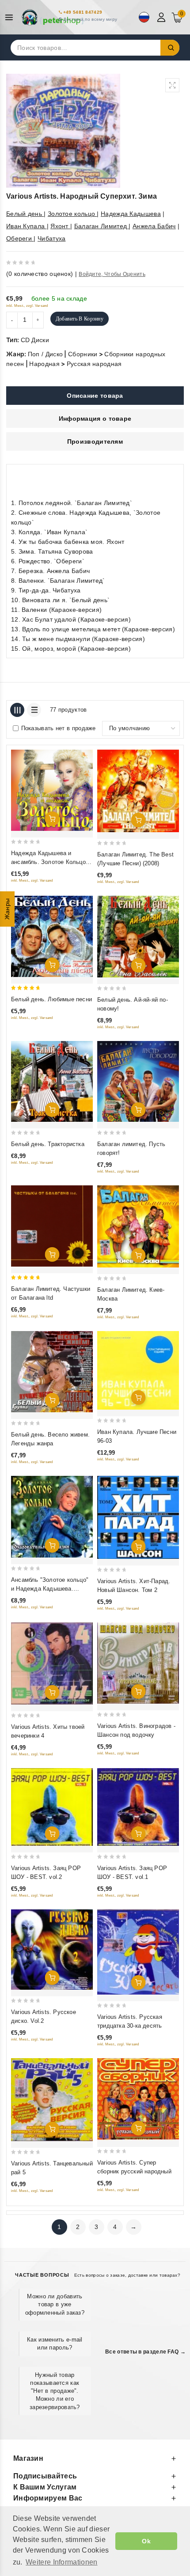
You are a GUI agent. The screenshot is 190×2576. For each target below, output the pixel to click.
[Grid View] (17, 710)
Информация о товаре (95, 419)
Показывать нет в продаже (59, 728)
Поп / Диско (45, 354)
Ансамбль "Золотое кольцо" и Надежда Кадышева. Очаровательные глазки (50, 1589)
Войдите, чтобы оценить (112, 274)
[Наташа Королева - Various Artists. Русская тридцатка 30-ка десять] (138, 1952)
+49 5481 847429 (83, 12)
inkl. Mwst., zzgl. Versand (27, 306)
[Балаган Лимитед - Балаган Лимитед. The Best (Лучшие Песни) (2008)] (138, 791)
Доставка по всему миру (90, 19)
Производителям (95, 441)
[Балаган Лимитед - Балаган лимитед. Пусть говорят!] (138, 1081)
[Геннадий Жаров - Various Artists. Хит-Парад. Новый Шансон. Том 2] (138, 1518)
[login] (162, 17)
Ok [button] (146, 2541)
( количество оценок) (40, 274)
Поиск (170, 48)
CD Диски (35, 340)
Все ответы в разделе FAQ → (145, 2352)
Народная (44, 364)
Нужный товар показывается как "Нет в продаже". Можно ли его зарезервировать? (55, 2391)
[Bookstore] (53, 17)
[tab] (95, 396)
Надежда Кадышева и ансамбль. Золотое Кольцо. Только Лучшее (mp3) (49, 862)
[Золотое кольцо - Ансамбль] (52, 1517)
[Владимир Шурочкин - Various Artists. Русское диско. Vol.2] (52, 1950)
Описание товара (95, 396)
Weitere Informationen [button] (61, 2562)
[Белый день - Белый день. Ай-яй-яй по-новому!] (138, 937)
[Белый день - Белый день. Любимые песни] (52, 936)
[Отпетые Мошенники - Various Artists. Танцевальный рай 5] (52, 2100)
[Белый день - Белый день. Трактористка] (52, 1081)
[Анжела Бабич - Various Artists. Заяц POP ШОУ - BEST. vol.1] (138, 1807)
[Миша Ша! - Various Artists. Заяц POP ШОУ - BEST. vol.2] (52, 1807)
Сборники (83, 354)
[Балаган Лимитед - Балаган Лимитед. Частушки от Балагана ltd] (52, 1226)
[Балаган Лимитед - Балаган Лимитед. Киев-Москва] (138, 1226)
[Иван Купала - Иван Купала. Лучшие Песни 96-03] (138, 1371)
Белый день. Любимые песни (51, 999)
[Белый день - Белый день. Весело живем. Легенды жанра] (52, 1372)
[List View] (34, 710)
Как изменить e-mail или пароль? (55, 2344)
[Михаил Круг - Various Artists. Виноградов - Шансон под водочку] (138, 1663)
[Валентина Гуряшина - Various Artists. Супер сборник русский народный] (138, 2099)
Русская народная (94, 364)
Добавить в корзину (80, 319)
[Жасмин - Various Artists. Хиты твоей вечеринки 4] (52, 1663)
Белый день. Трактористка (48, 1144)
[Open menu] (11, 17)
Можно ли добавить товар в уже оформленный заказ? (55, 2304)
